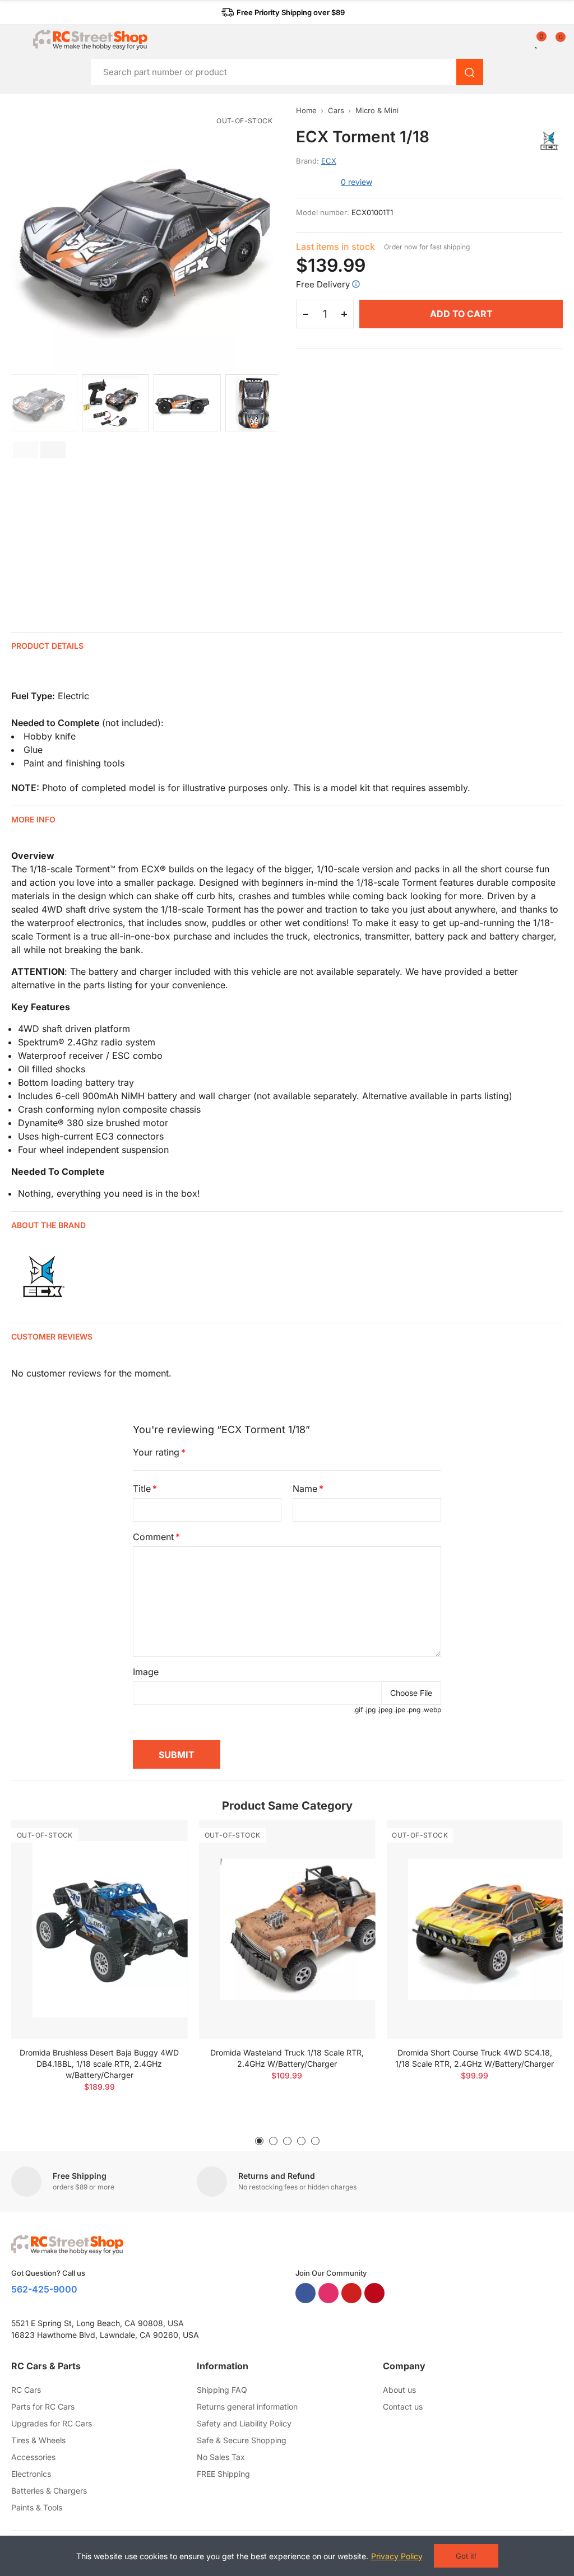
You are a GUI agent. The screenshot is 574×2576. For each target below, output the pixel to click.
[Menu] (17, 40)
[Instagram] (328, 2293)
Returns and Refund (277, 2176)
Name (305, 1489)
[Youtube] (351, 2293)
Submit (177, 1755)
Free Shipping (80, 2176)
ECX (329, 161)
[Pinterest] (374, 2293)
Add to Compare (160, 1839)
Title (142, 1489)
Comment (153, 1537)
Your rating (156, 1452)
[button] (283, 12)
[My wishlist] (537, 42)
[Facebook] (305, 2293)
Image (146, 1672)
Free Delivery (323, 284)
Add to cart (461, 314)
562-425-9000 (44, 2289)
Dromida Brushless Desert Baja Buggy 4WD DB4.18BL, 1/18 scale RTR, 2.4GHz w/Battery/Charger (99, 2064)
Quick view (160, 1862)
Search (470, 72)
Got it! (466, 2556)
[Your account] (529, 42)
